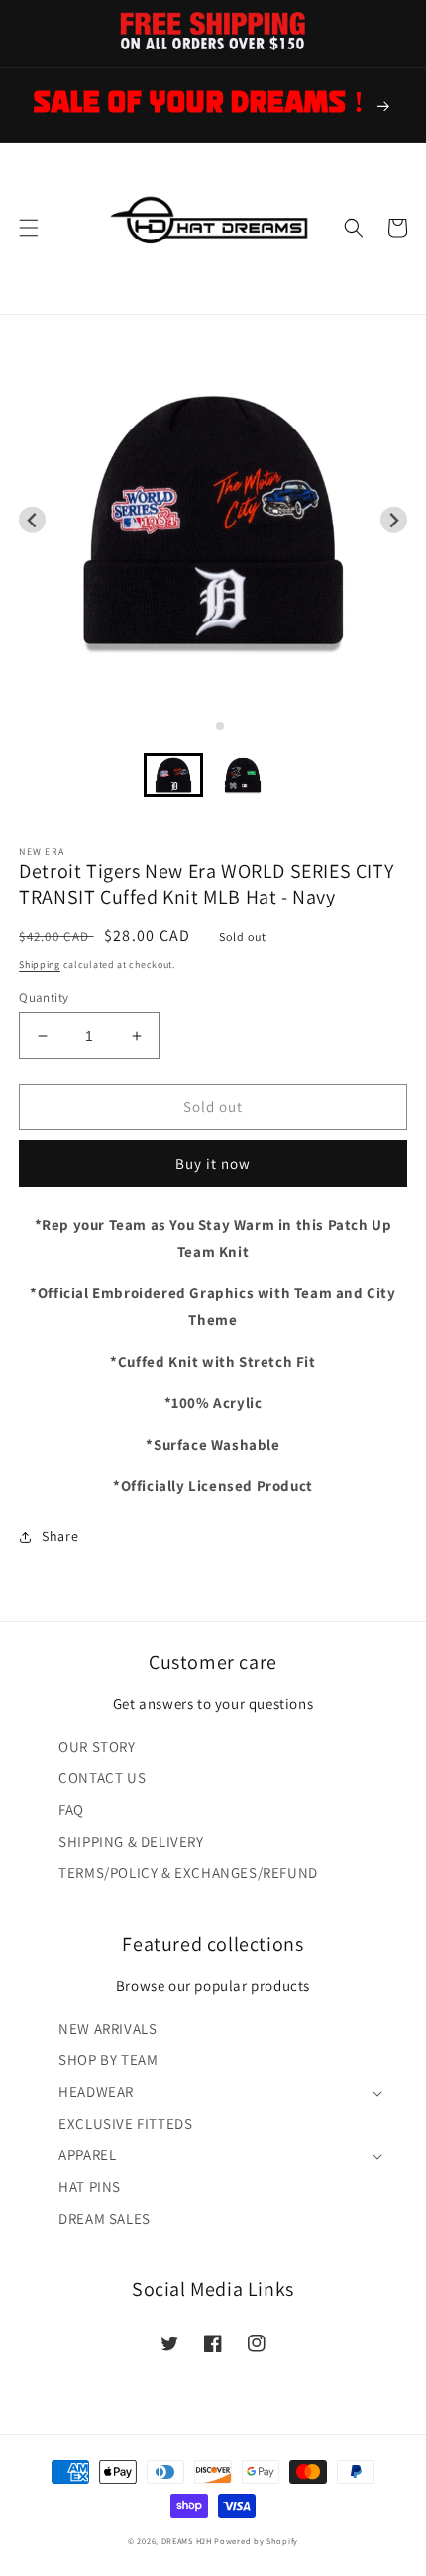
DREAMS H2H (187, 2541)
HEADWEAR (96, 2092)
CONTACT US (102, 1778)
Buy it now (213, 1163)
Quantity (44, 997)
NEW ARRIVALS (107, 2028)
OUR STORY (97, 1746)
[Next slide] (394, 520)
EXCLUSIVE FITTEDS (125, 2123)
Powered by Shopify (256, 2541)
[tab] (206, 726)
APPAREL (87, 2155)
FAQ (71, 1810)
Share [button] (60, 1536)
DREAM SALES (105, 2218)
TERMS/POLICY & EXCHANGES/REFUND (188, 1873)
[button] (29, 228)
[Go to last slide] (32, 520)
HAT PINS (90, 2187)
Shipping (40, 964)
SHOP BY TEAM (108, 2060)
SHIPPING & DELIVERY (131, 1841)
